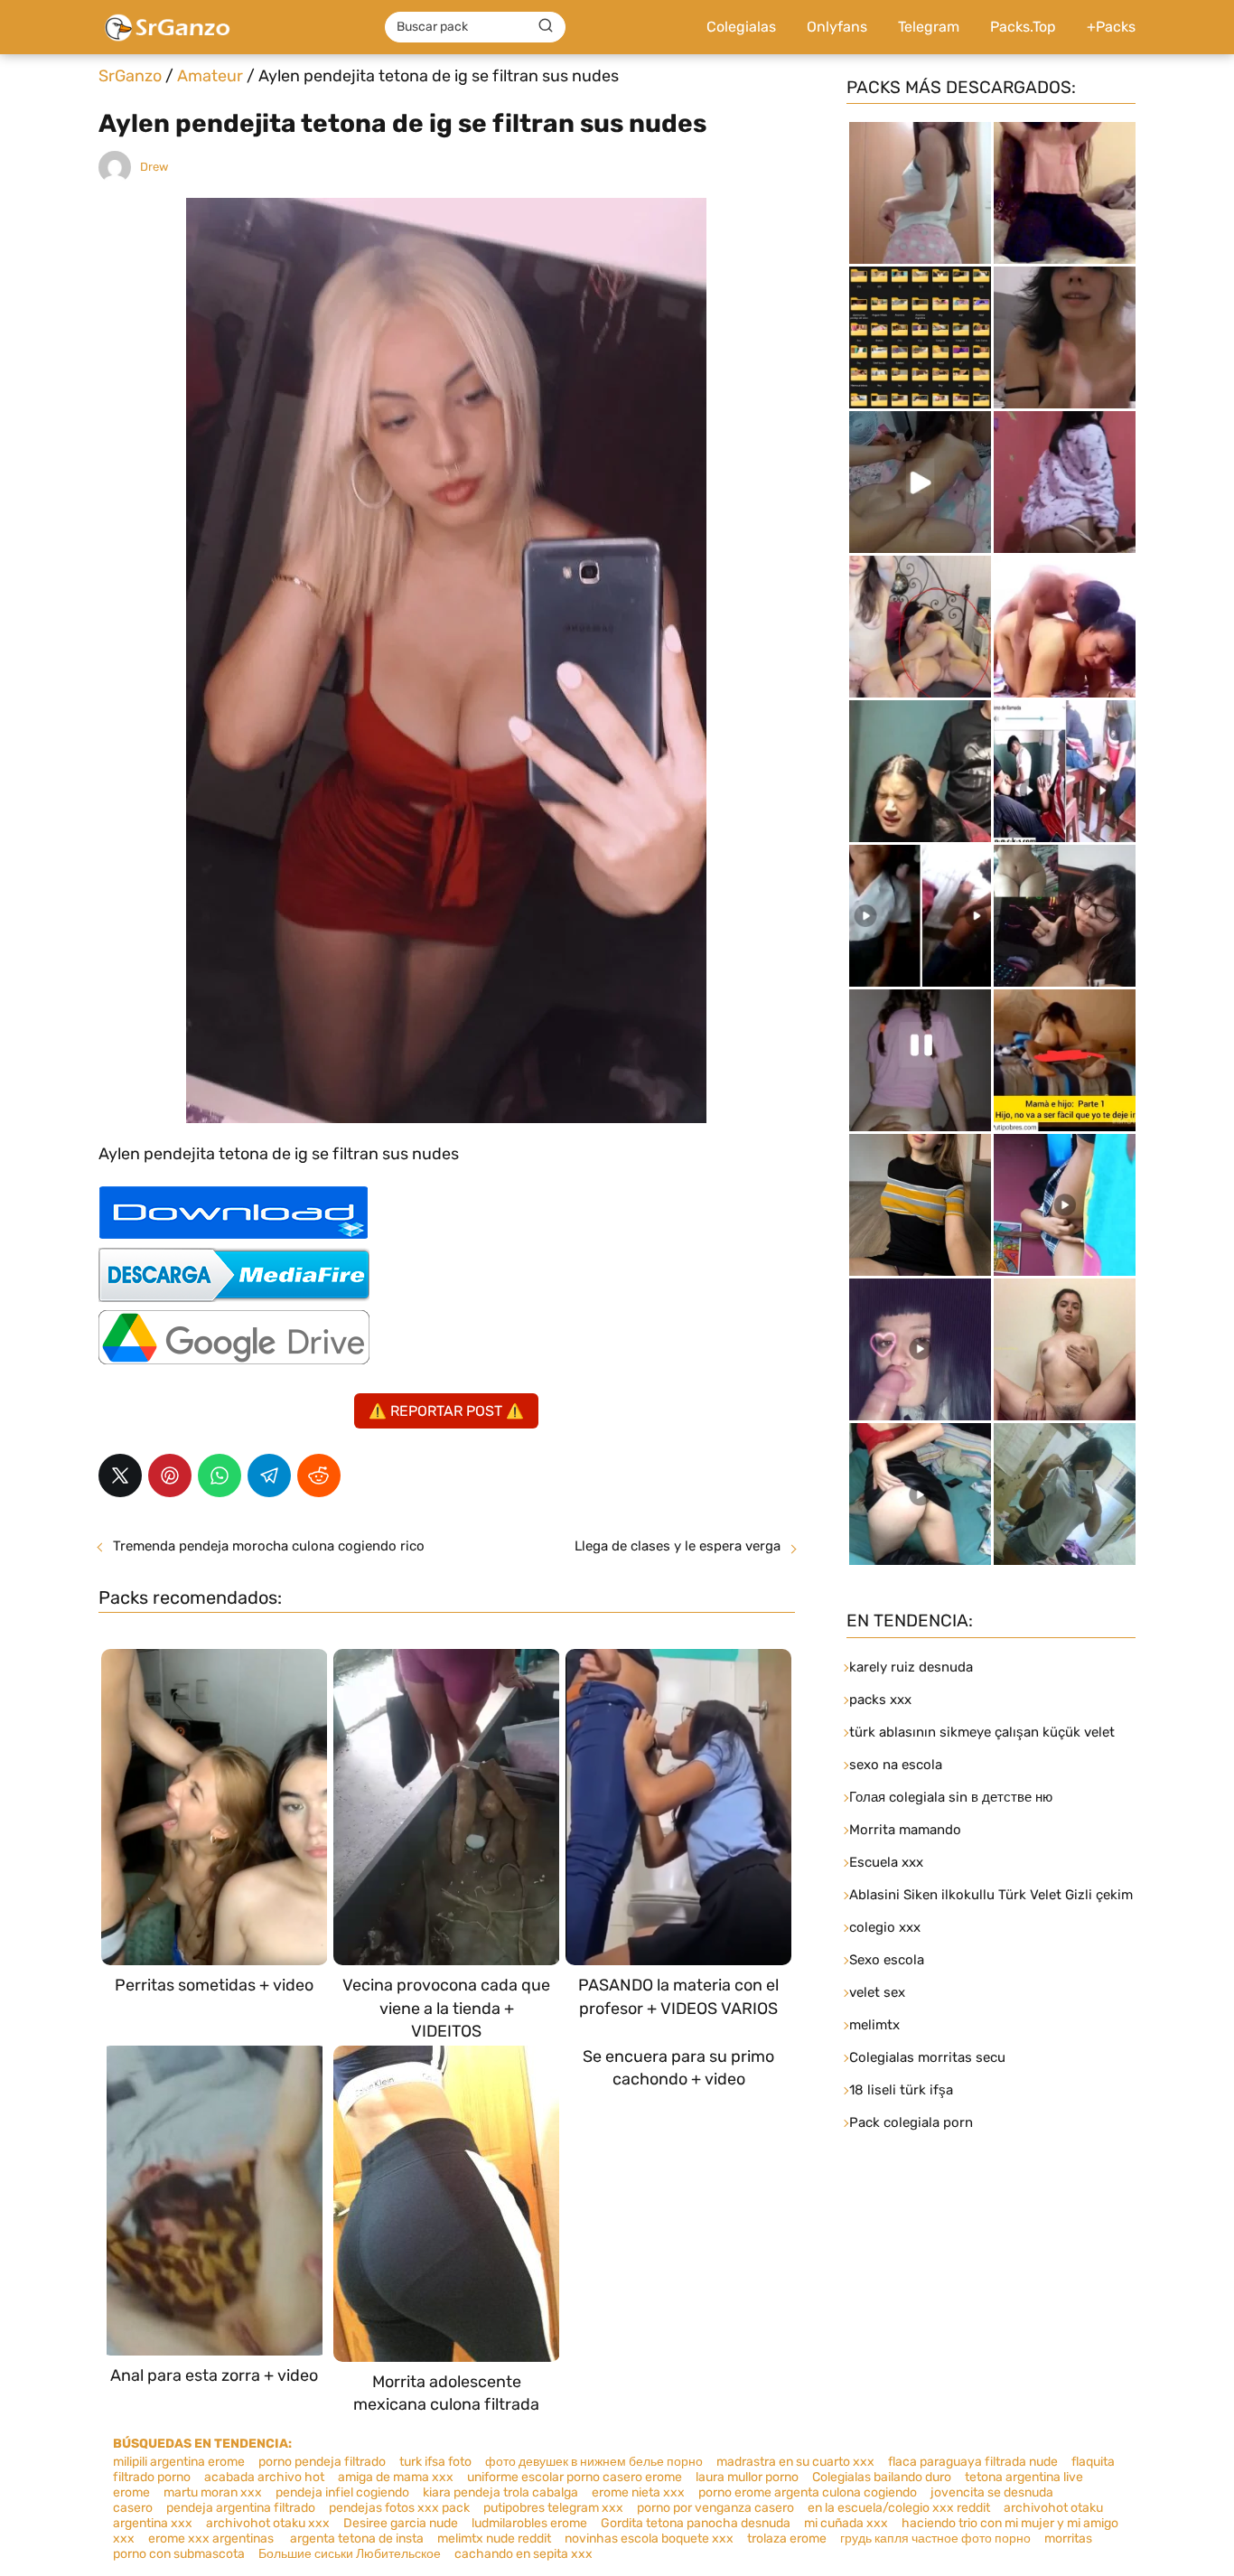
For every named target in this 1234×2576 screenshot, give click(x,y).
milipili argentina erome (179, 2462)
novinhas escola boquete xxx (649, 2539)
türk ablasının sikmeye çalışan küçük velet (982, 1732)
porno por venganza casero (715, 2508)
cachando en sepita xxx (524, 2554)
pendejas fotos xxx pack (399, 2508)
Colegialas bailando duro (882, 2477)
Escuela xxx (886, 1862)
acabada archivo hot (264, 2477)
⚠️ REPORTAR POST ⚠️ (446, 1411)
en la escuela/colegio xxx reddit (899, 2508)
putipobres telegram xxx (553, 2508)
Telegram (929, 27)
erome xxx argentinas (212, 2539)
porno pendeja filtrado (322, 2462)
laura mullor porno (747, 2477)
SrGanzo (130, 76)
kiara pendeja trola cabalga (500, 2492)
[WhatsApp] (220, 1475)
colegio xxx (885, 1927)
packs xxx (880, 1700)
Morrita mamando (905, 1830)
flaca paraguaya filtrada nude (973, 2462)
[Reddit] (319, 1475)
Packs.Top (1023, 27)
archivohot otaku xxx (268, 2523)
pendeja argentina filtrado (241, 2508)
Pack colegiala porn (911, 2122)
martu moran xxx (213, 2492)
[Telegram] (269, 1475)
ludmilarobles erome (529, 2523)
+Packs (1111, 27)
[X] (120, 1475)
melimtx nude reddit (494, 2539)
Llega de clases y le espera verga (678, 1546)
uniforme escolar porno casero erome (575, 2477)
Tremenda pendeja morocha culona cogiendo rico (269, 1546)
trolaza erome (787, 2539)
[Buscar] (546, 26)
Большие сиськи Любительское (350, 2554)
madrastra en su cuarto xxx (795, 2462)
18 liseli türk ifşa (901, 2090)
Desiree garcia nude (401, 2523)
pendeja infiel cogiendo (342, 2492)
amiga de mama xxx (396, 2477)
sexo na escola (896, 1765)
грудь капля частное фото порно (935, 2539)
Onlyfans (837, 27)
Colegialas (741, 27)
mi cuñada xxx (846, 2523)
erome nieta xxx (638, 2492)
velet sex (877, 1992)
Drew (154, 167)
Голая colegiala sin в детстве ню (951, 1797)
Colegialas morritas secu (927, 2057)
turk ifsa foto (435, 2462)
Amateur (210, 76)
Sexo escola (887, 1960)
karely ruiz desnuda (911, 1667)
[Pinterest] (170, 1475)
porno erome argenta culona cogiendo (808, 2492)
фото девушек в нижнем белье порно (594, 2462)
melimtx (874, 2025)
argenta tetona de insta (357, 2539)
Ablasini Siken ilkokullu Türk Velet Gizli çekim (991, 1895)
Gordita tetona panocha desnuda (696, 2523)
